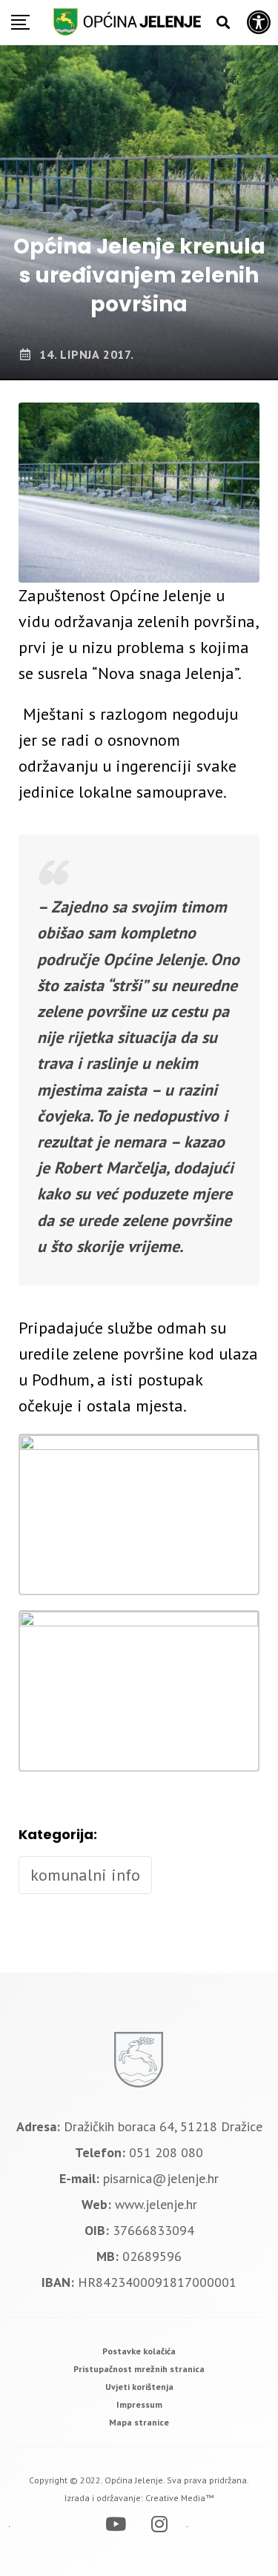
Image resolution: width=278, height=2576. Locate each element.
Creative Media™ (179, 2498)
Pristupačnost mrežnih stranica (139, 2369)
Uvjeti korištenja (139, 2387)
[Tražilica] (223, 23)
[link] (139, 2351)
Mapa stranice (139, 2422)
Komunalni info (85, 1875)
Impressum (139, 2404)
